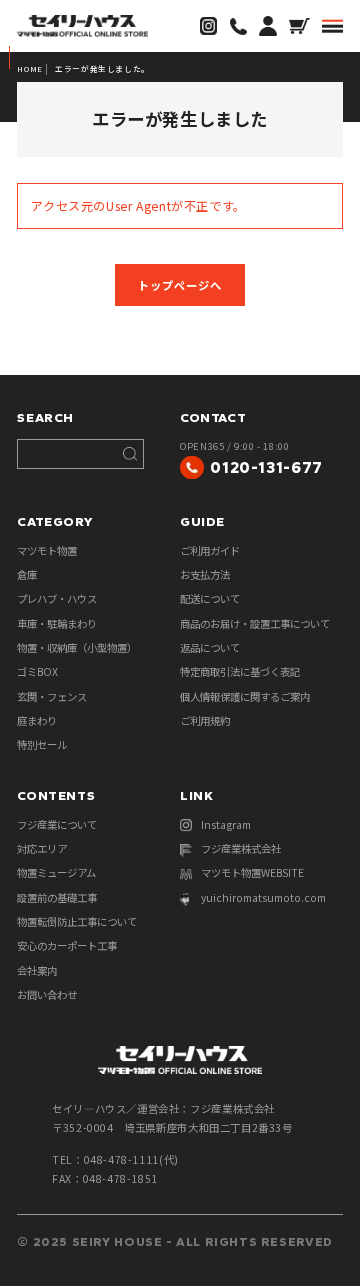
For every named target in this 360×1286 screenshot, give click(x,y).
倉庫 (27, 574)
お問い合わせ (47, 994)
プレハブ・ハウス (57, 598)
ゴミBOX (37, 671)
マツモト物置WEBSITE (252, 872)
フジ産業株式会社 (241, 848)
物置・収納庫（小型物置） (77, 647)
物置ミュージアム (56, 872)
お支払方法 (205, 574)
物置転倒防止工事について (77, 921)
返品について (210, 647)
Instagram (226, 824)
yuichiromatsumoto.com (263, 897)
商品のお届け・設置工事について (255, 623)
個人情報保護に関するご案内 (245, 696)
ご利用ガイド (210, 550)
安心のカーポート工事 (67, 945)
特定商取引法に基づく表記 (240, 671)
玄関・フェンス (52, 696)
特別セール (42, 744)
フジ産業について (57, 824)
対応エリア (42, 848)
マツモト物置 (47, 550)
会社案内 (37, 970)
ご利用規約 (205, 720)
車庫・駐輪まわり (57, 623)
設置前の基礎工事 (57, 897)
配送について (210, 598)
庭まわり (37, 720)
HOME (29, 68)
